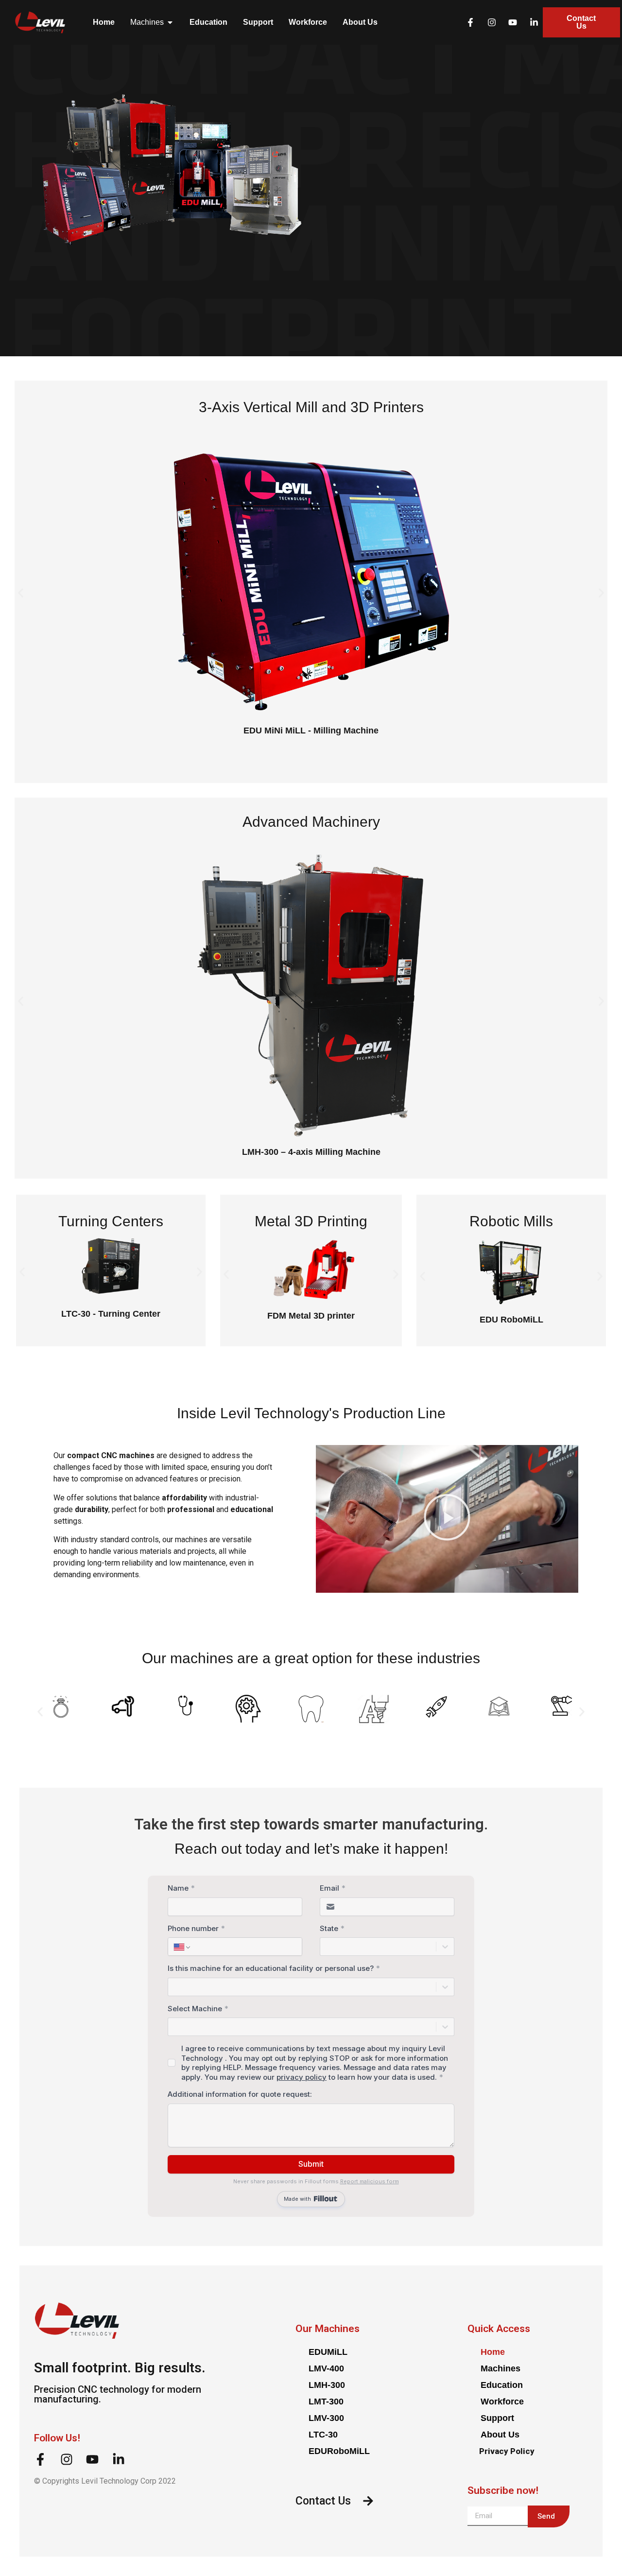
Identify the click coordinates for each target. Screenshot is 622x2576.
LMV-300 (326, 2418)
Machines (501, 2368)
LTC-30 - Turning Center (111, 1314)
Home (493, 2352)
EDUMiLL (328, 2352)
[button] (21, 593)
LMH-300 (327, 2385)
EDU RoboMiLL (511, 1320)
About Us (500, 2435)
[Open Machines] (170, 22)
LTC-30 (323, 2435)
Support (497, 2418)
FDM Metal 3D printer (311, 1316)
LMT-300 (326, 2402)
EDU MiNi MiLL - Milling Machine (311, 731)
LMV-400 (326, 2368)
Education (502, 2385)
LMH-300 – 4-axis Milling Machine (311, 1152)
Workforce (502, 2402)
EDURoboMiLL (339, 2451)
